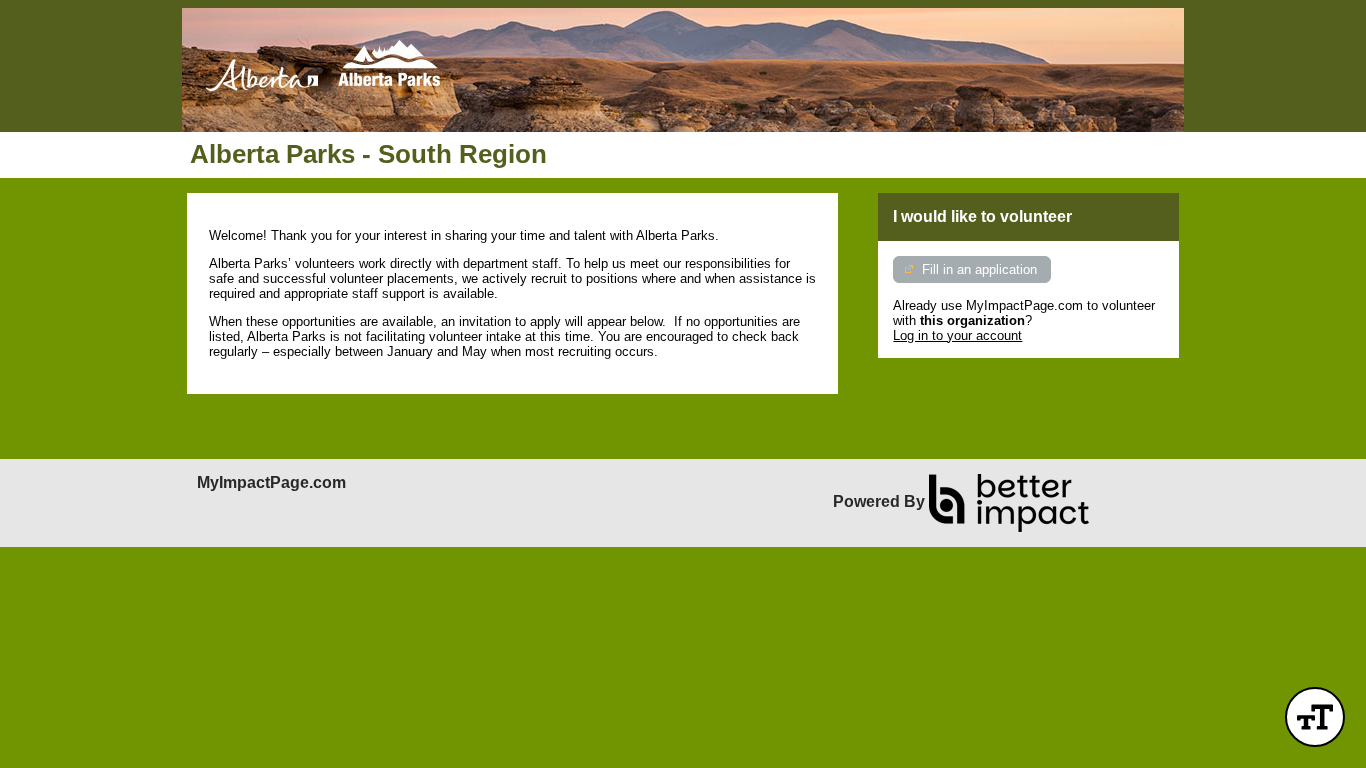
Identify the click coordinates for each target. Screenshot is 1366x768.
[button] (1315, 717)
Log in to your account (957, 335)
